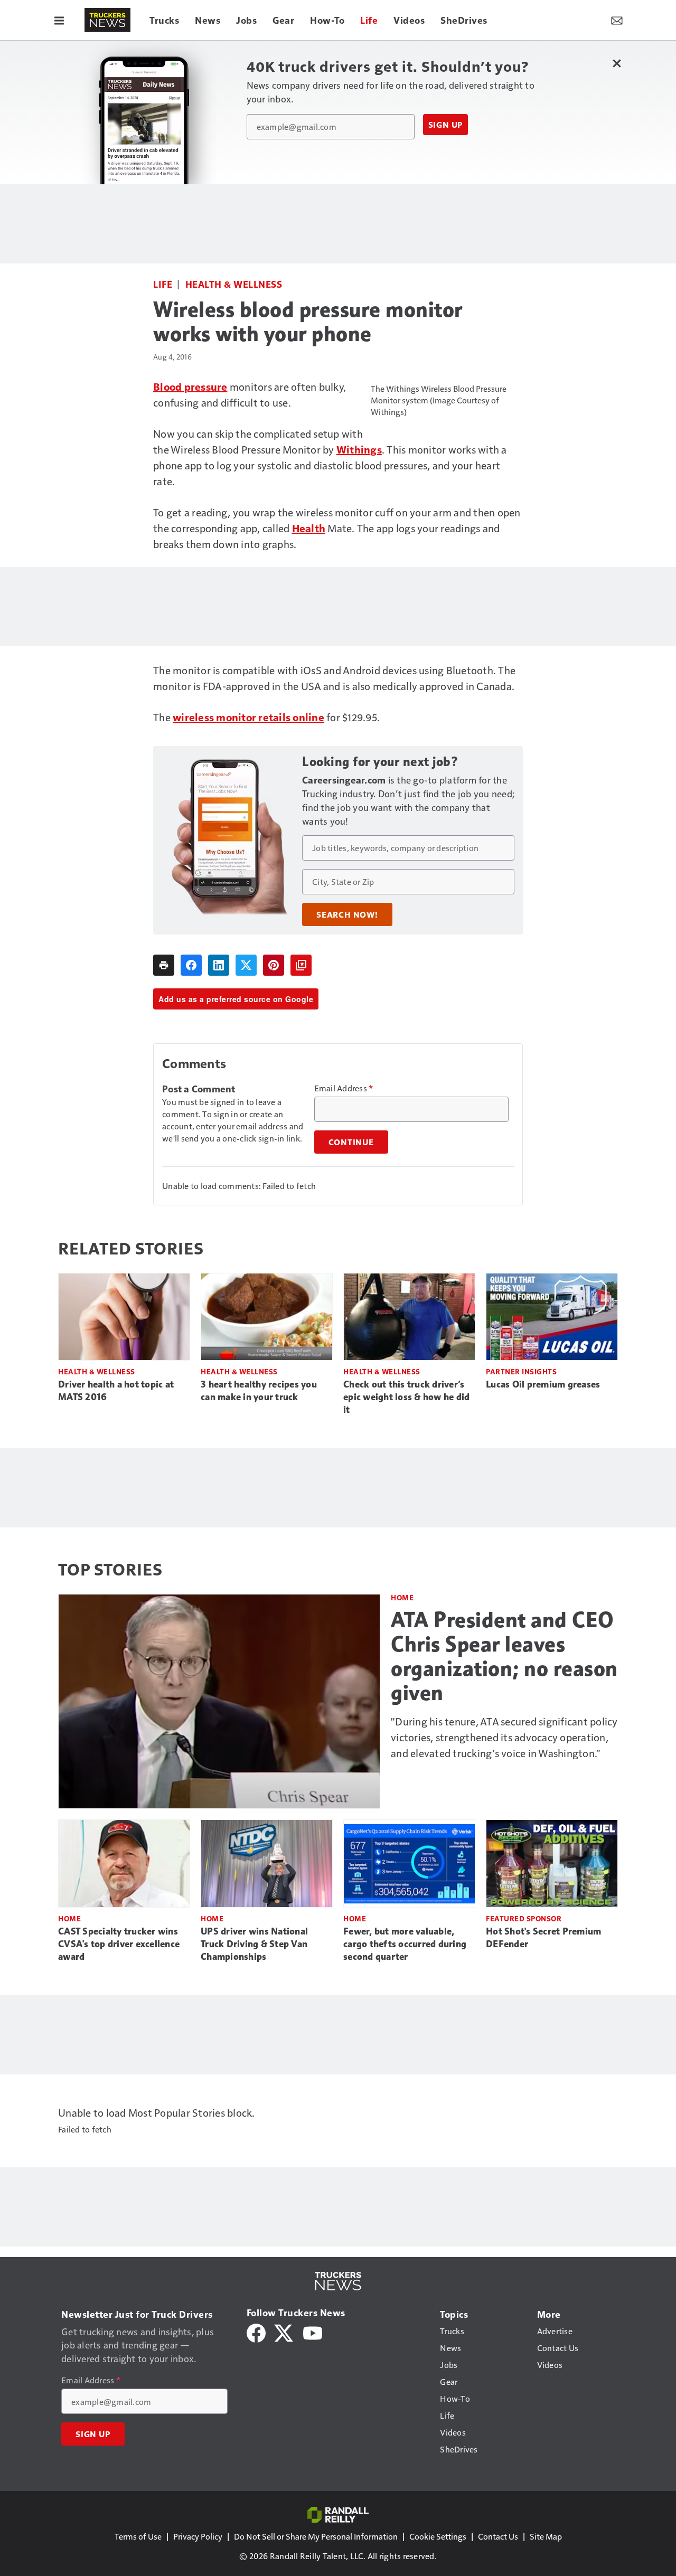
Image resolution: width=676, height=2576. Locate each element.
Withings (359, 449)
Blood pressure (190, 386)
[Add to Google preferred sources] (301, 965)
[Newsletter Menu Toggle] (617, 20)
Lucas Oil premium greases (543, 1384)
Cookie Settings (438, 2536)
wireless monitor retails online (248, 717)
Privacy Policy (198, 2536)
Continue (351, 1142)
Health (309, 528)
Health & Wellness (234, 284)
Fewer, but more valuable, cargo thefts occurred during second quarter (405, 1944)
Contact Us (498, 2536)
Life (163, 284)
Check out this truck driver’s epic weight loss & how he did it (406, 1397)
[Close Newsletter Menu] (617, 63)
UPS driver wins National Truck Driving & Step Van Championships (254, 1944)
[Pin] (274, 965)
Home (402, 1597)
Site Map (546, 2536)
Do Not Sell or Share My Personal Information (316, 2536)
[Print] (164, 965)
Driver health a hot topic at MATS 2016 (116, 1391)
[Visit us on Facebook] (256, 2331)
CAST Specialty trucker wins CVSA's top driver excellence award (119, 1944)
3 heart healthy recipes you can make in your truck (259, 1391)
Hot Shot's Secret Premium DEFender (543, 1938)
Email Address (344, 1088)
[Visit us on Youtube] (313, 2331)
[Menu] (59, 20)
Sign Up (446, 125)
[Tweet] (246, 965)
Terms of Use (138, 2536)
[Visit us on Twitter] (284, 2331)
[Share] (191, 965)
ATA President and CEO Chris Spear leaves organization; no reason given (504, 1656)
